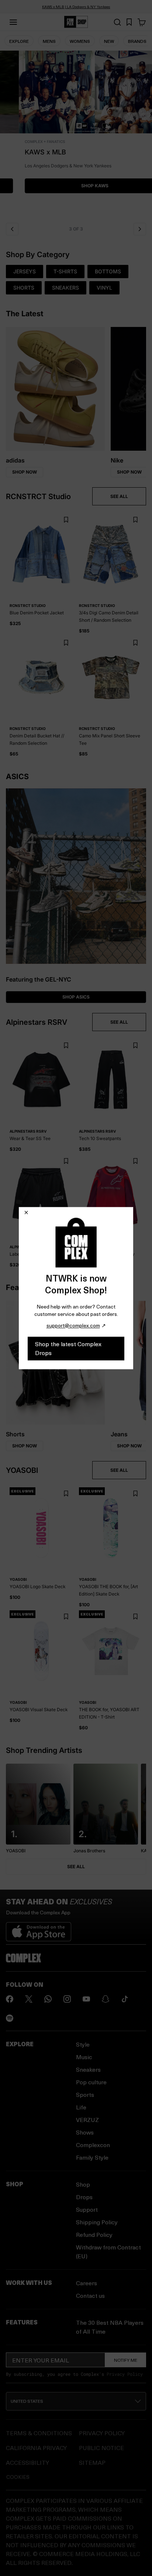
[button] (76, 134)
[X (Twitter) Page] (29, 1999)
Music (84, 2057)
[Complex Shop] (76, 22)
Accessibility (27, 2462)
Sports (85, 2094)
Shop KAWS (76, 186)
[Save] (66, 520)
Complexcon (93, 2145)
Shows (85, 2132)
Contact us (90, 2295)
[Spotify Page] (10, 2018)
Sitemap (92, 2462)
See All (76, 1867)
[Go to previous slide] (12, 229)
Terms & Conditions (39, 2433)
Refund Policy (94, 2234)
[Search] (117, 22)
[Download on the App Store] (39, 1929)
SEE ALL (119, 496)
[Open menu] (13, 22)
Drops (84, 2197)
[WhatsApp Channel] (48, 1999)
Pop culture (91, 2082)
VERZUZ (87, 2120)
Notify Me (126, 2360)
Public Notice (101, 2448)
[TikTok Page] (125, 1999)
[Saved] (129, 22)
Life (81, 2107)
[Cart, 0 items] (142, 22)
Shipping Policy (97, 2222)
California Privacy (36, 2448)
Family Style (92, 2157)
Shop (83, 2184)
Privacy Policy (125, 2374)
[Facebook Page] (10, 1999)
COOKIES (18, 2477)
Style (83, 2044)
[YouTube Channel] (86, 1999)
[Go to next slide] (140, 229)
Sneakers (88, 2069)
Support (87, 2209)
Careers (87, 2283)
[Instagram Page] (67, 1999)
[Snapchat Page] (106, 1999)
